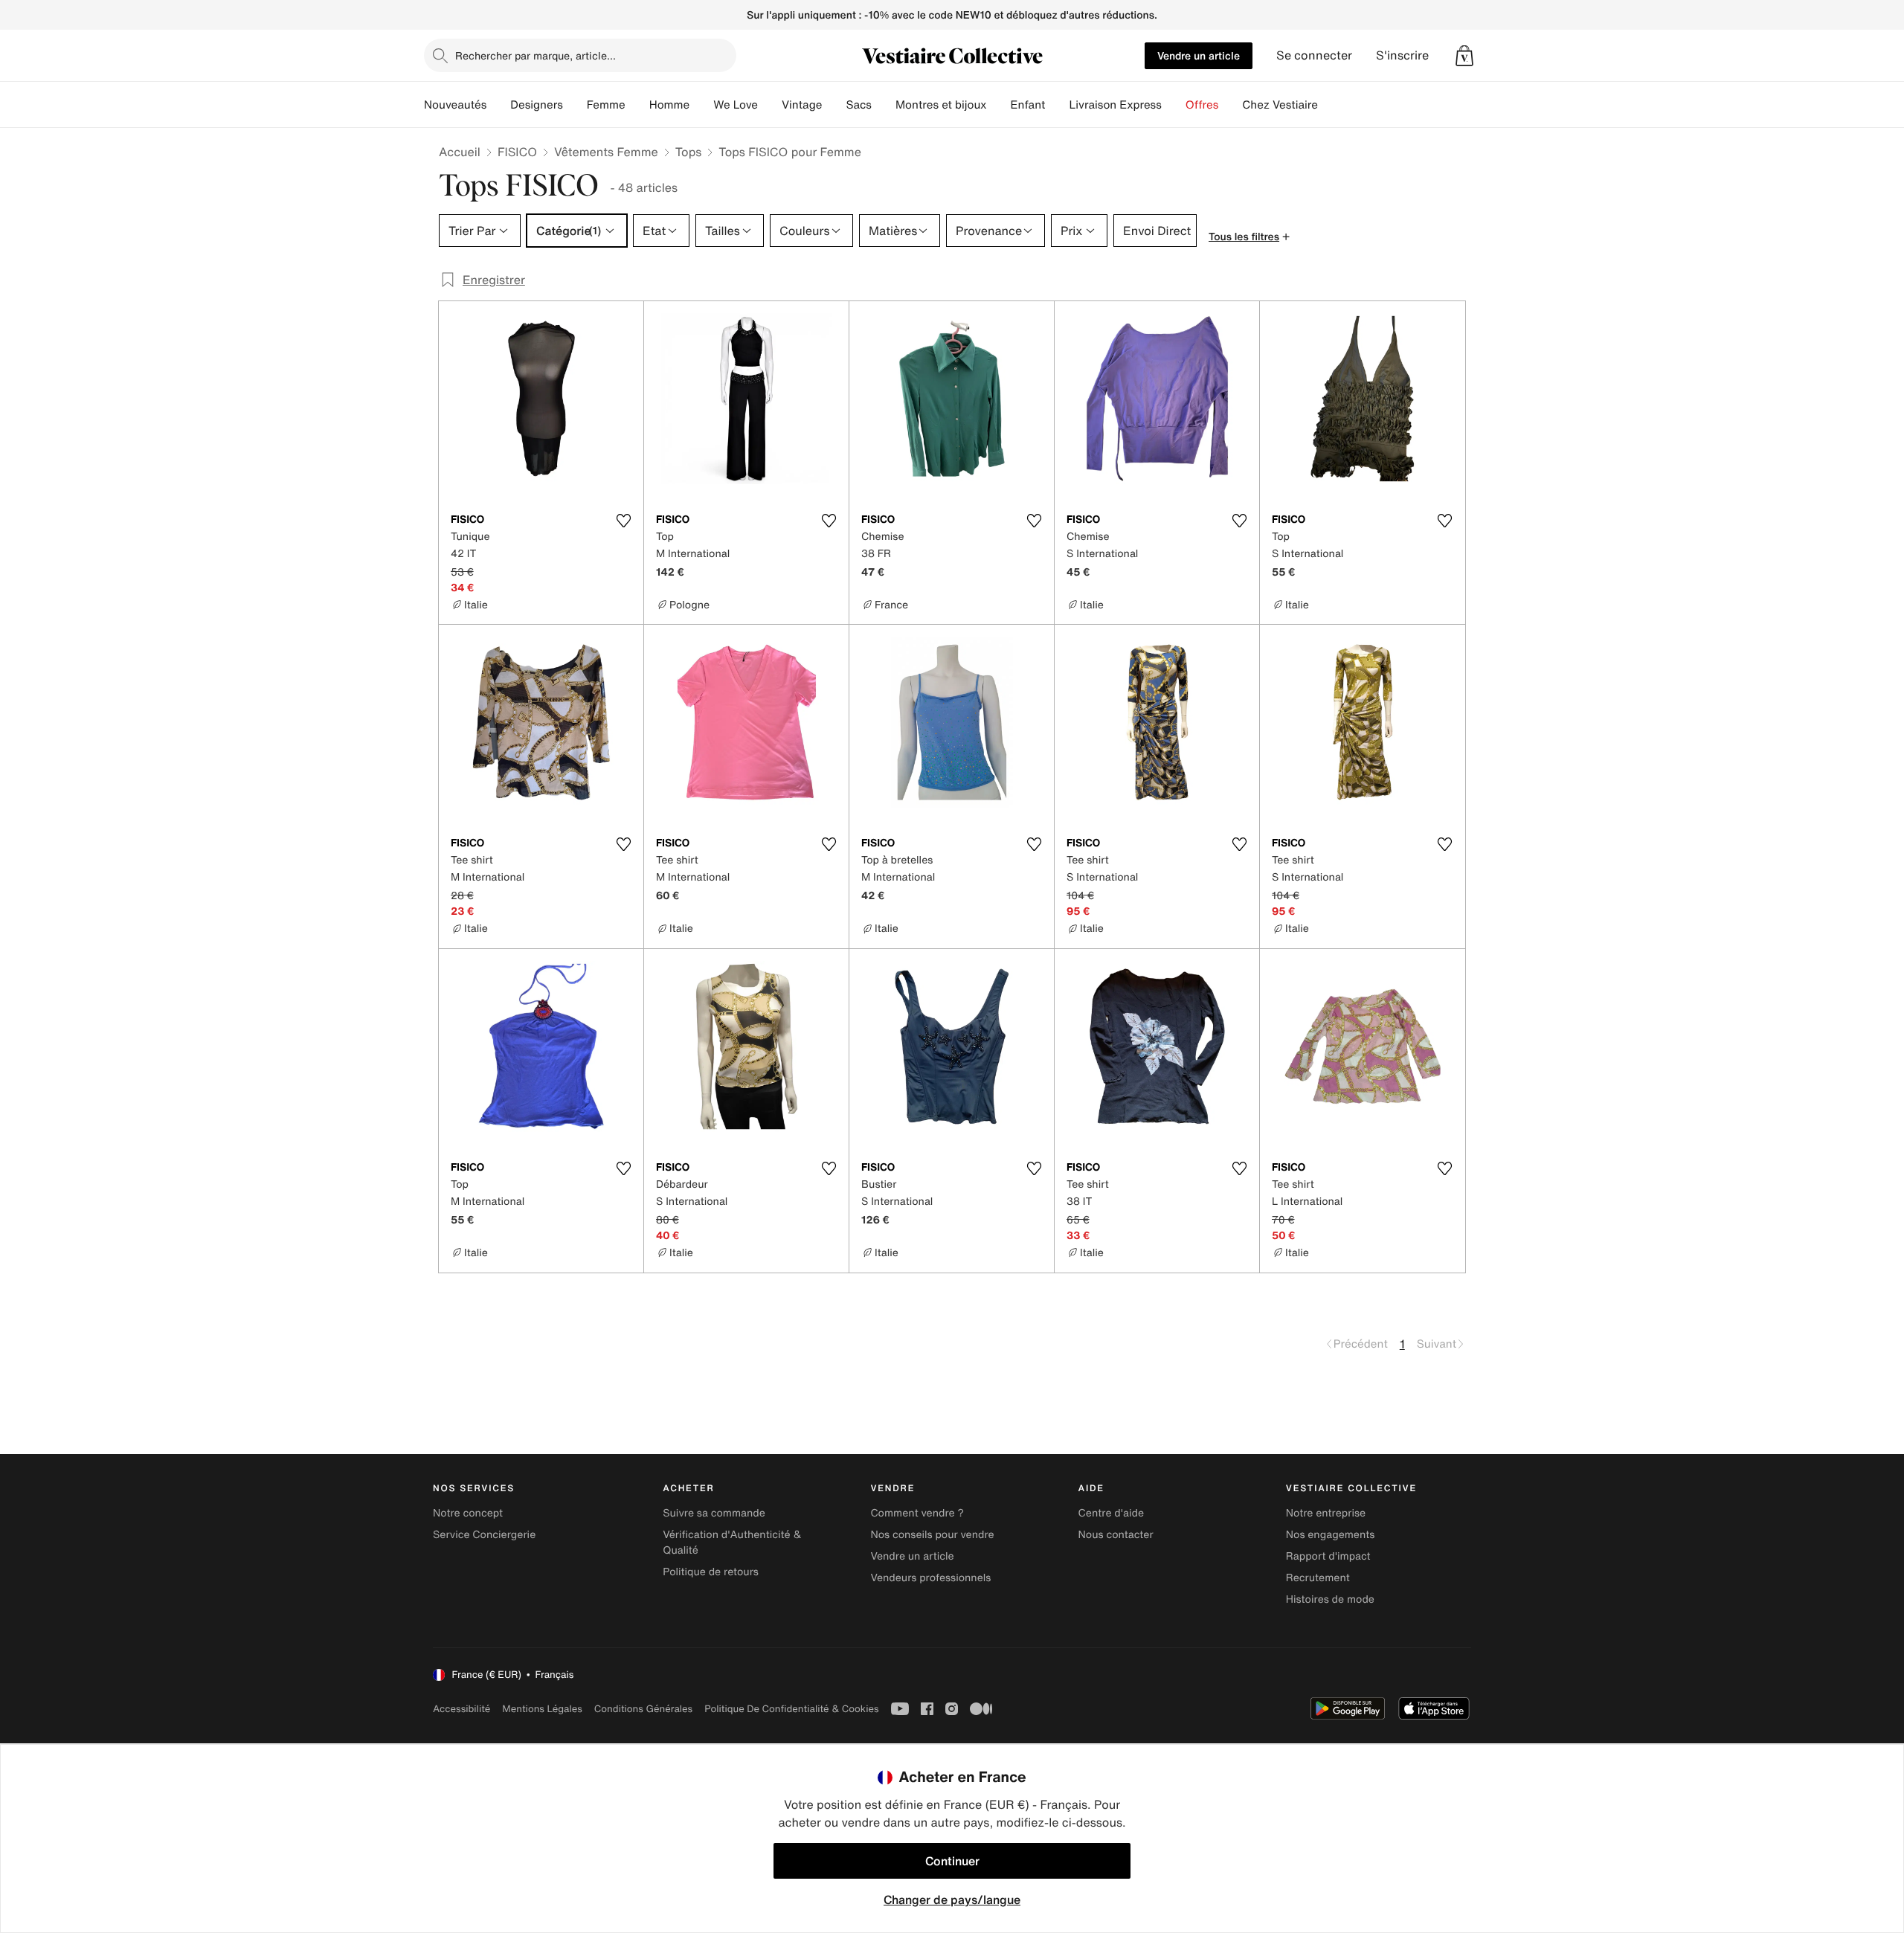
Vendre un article (1199, 55)
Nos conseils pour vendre (932, 1535)
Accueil (460, 152)
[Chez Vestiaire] (1330, 105)
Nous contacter (1116, 1535)
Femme (606, 105)
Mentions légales (542, 1709)
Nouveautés (455, 105)
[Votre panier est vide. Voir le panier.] (1464, 56)
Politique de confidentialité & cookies (791, 1709)
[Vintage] (834, 105)
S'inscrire (1402, 55)
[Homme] (701, 105)
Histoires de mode (1330, 1599)
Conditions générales (643, 1709)
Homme (670, 105)
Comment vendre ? (917, 1513)
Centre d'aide (1112, 1513)
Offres (1202, 105)
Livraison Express (1115, 105)
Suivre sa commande (714, 1513)
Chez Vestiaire (1280, 105)
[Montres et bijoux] (999, 105)
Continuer (952, 1861)
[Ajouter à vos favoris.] (623, 521)
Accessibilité (461, 1709)
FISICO (517, 152)
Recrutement (1318, 1578)
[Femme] (637, 105)
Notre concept (468, 1513)
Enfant (1028, 105)
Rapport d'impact (1328, 1556)
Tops (689, 152)
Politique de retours (711, 1572)
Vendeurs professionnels (930, 1578)
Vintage (802, 105)
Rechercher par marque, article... (535, 55)
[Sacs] (884, 105)
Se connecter (1314, 55)
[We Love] (770, 105)
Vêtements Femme (606, 152)
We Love (736, 105)
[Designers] (575, 105)
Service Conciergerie (484, 1535)
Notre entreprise (1326, 1513)
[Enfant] (1057, 105)
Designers (537, 105)
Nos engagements (1331, 1535)
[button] (1464, 56)
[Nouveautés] (498, 105)
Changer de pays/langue (952, 1900)
